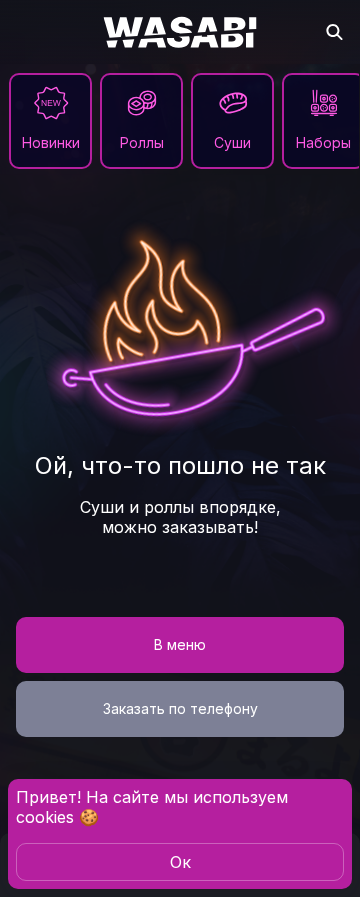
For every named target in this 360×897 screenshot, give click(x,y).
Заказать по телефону (180, 708)
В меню (180, 644)
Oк (180, 862)
